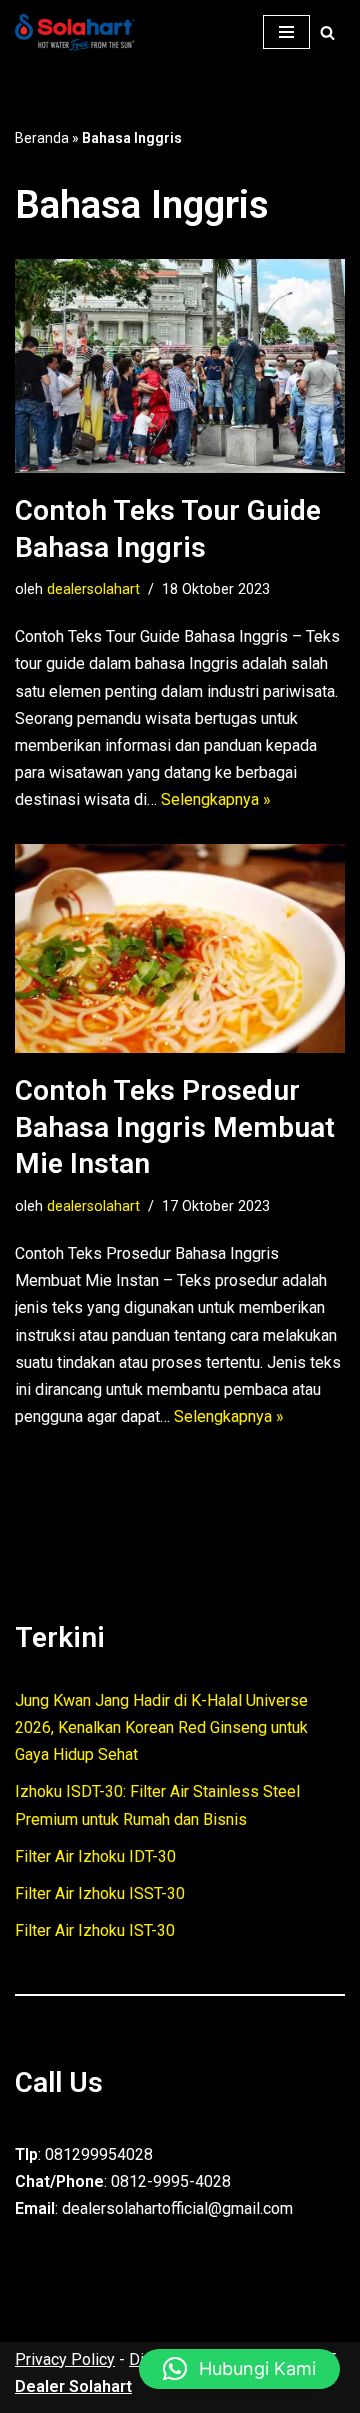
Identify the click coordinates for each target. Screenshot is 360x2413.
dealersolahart (93, 589)
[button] (239, 2369)
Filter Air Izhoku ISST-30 (100, 1893)
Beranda (42, 138)
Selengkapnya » (216, 799)
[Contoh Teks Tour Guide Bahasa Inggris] (180, 366)
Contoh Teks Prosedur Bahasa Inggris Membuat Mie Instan (175, 1127)
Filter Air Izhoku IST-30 (95, 1930)
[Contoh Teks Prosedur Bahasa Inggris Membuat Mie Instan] (180, 949)
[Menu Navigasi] (286, 32)
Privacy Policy (65, 2359)
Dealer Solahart (73, 2386)
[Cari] (327, 32)
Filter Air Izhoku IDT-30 (95, 1856)
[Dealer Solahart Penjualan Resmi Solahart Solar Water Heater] (80, 32)
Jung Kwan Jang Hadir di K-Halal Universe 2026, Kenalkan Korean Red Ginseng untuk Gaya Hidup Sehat (161, 1727)
